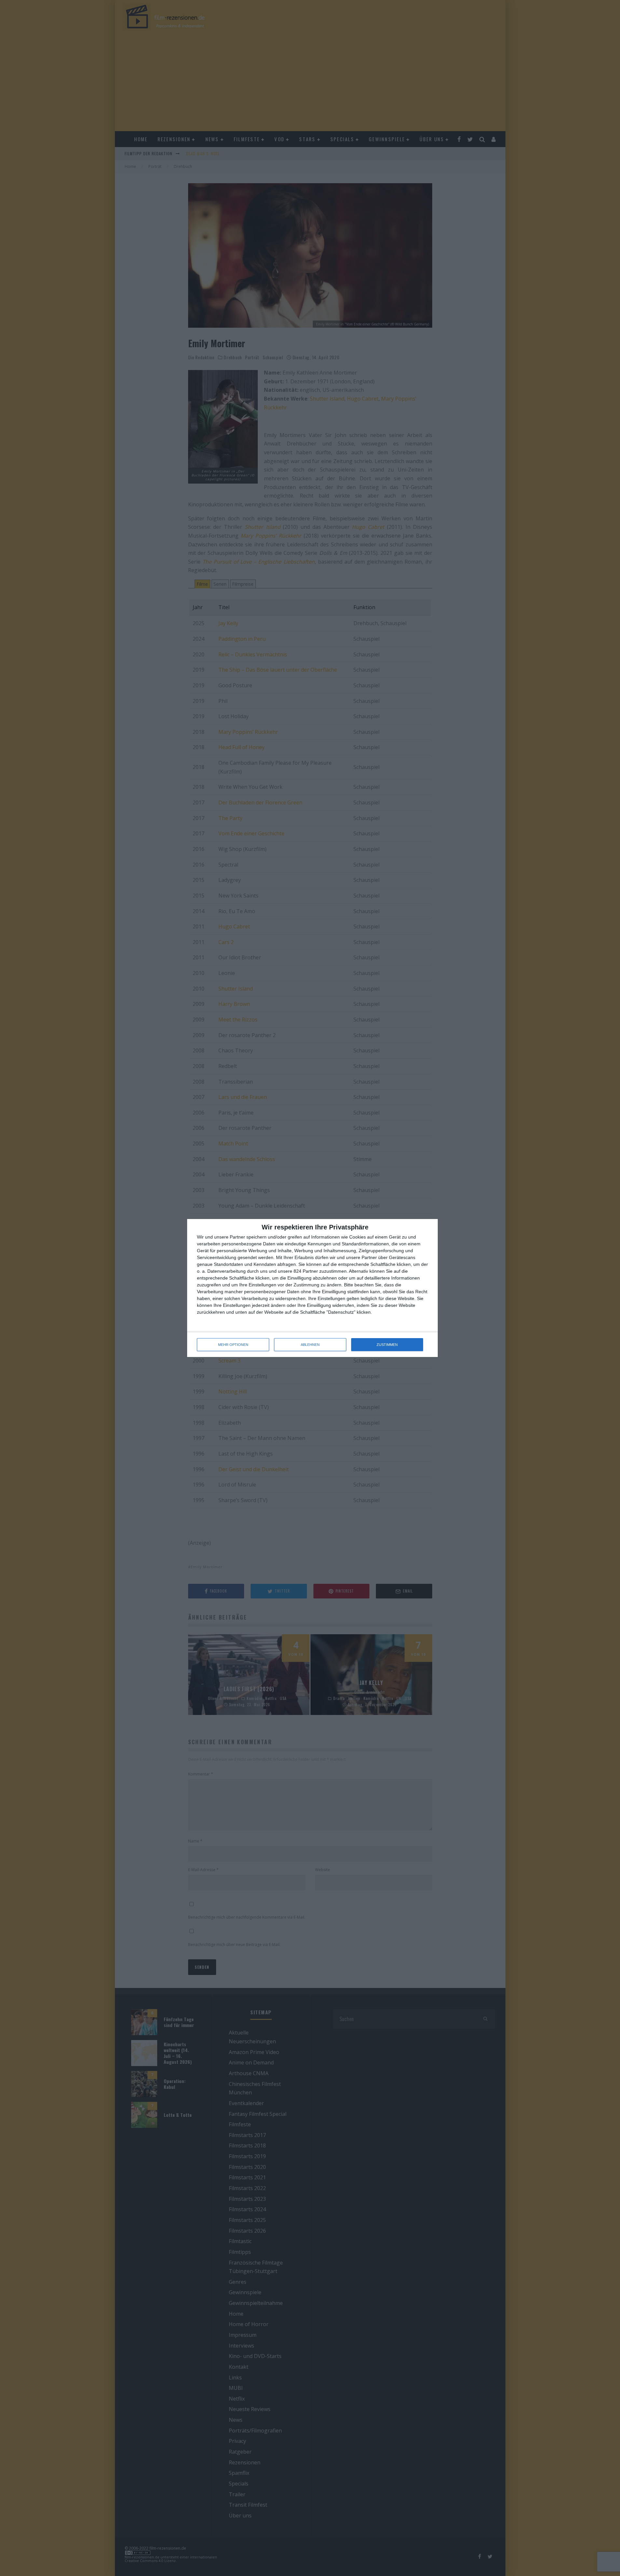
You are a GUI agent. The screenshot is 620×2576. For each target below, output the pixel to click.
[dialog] (312, 1288)
